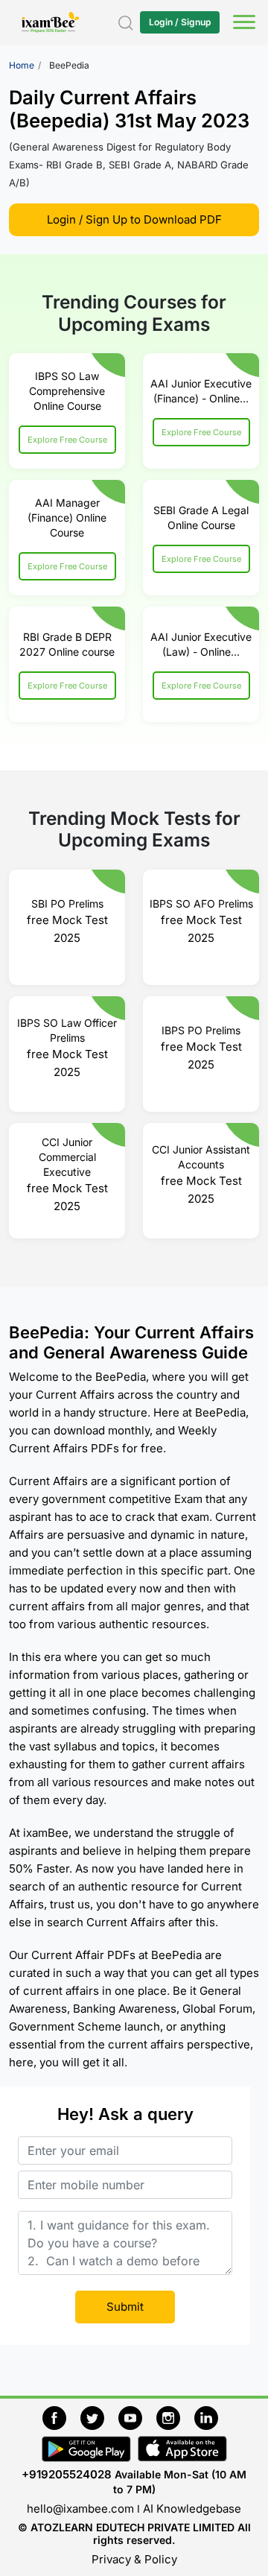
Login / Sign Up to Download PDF (134, 219)
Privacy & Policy (134, 2559)
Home (22, 65)
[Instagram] (175, 2415)
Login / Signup (180, 22)
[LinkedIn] (210, 2415)
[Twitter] (99, 2415)
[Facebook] (61, 2415)
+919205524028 (67, 2474)
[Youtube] (137, 2415)
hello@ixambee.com (80, 2509)
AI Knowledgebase (192, 2509)
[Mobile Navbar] (242, 24)
